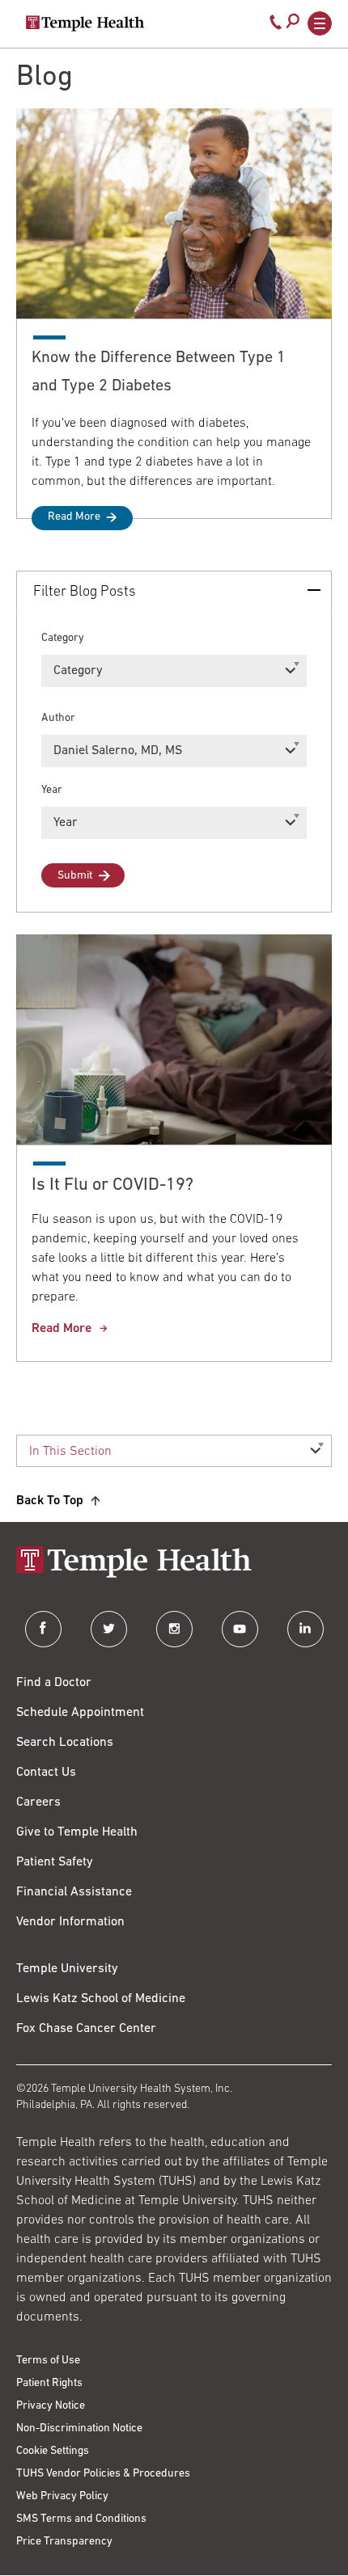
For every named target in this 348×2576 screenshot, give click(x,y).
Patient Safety (55, 1862)
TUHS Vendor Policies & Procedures (103, 2474)
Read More (74, 517)
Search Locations (65, 1743)
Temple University (67, 1969)
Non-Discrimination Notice (79, 2428)
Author (58, 718)
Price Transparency (64, 2542)
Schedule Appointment (80, 1713)
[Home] (174, 1564)
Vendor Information (70, 1922)
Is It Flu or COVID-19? (112, 1185)
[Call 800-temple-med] (276, 26)
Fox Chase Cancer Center (86, 2029)
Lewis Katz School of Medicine (101, 1999)
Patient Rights (49, 2383)
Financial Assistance (74, 1892)
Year (52, 790)
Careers (38, 1802)
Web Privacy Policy (62, 2496)
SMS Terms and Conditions (81, 2519)
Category (63, 638)
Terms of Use (48, 2361)
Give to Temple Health (77, 1832)
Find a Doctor (54, 1683)
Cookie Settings (53, 2451)
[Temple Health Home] (85, 23)
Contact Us (46, 1773)
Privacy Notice (51, 2406)
